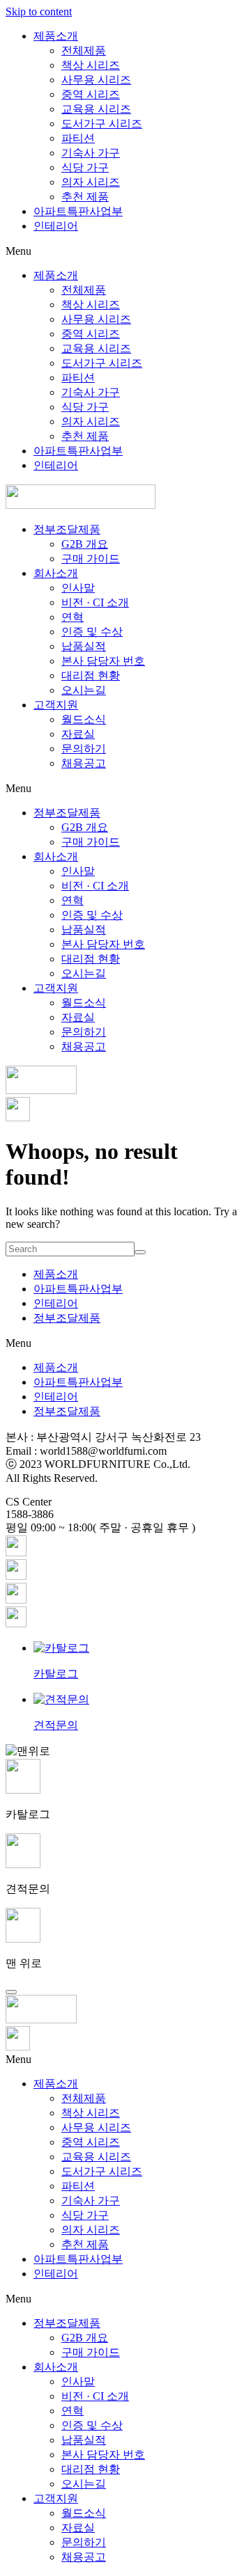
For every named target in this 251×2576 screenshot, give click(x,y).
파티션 (78, 138)
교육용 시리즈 (96, 109)
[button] (125, 251)
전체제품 (84, 50)
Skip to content (39, 11)
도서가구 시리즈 (102, 124)
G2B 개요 (85, 544)
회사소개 (56, 573)
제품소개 (56, 36)
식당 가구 (85, 167)
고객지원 (56, 705)
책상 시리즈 (91, 65)
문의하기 (84, 749)
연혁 (73, 617)
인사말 (78, 588)
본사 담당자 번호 (103, 661)
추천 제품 (85, 197)
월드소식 (84, 719)
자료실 (78, 734)
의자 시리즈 (91, 182)
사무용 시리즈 (96, 80)
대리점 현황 (91, 675)
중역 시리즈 (91, 94)
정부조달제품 (67, 529)
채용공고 (84, 763)
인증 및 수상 (92, 632)
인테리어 (56, 226)
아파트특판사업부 (78, 211)
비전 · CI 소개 (95, 602)
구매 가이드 (91, 559)
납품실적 (84, 646)
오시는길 (84, 690)
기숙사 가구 (91, 153)
